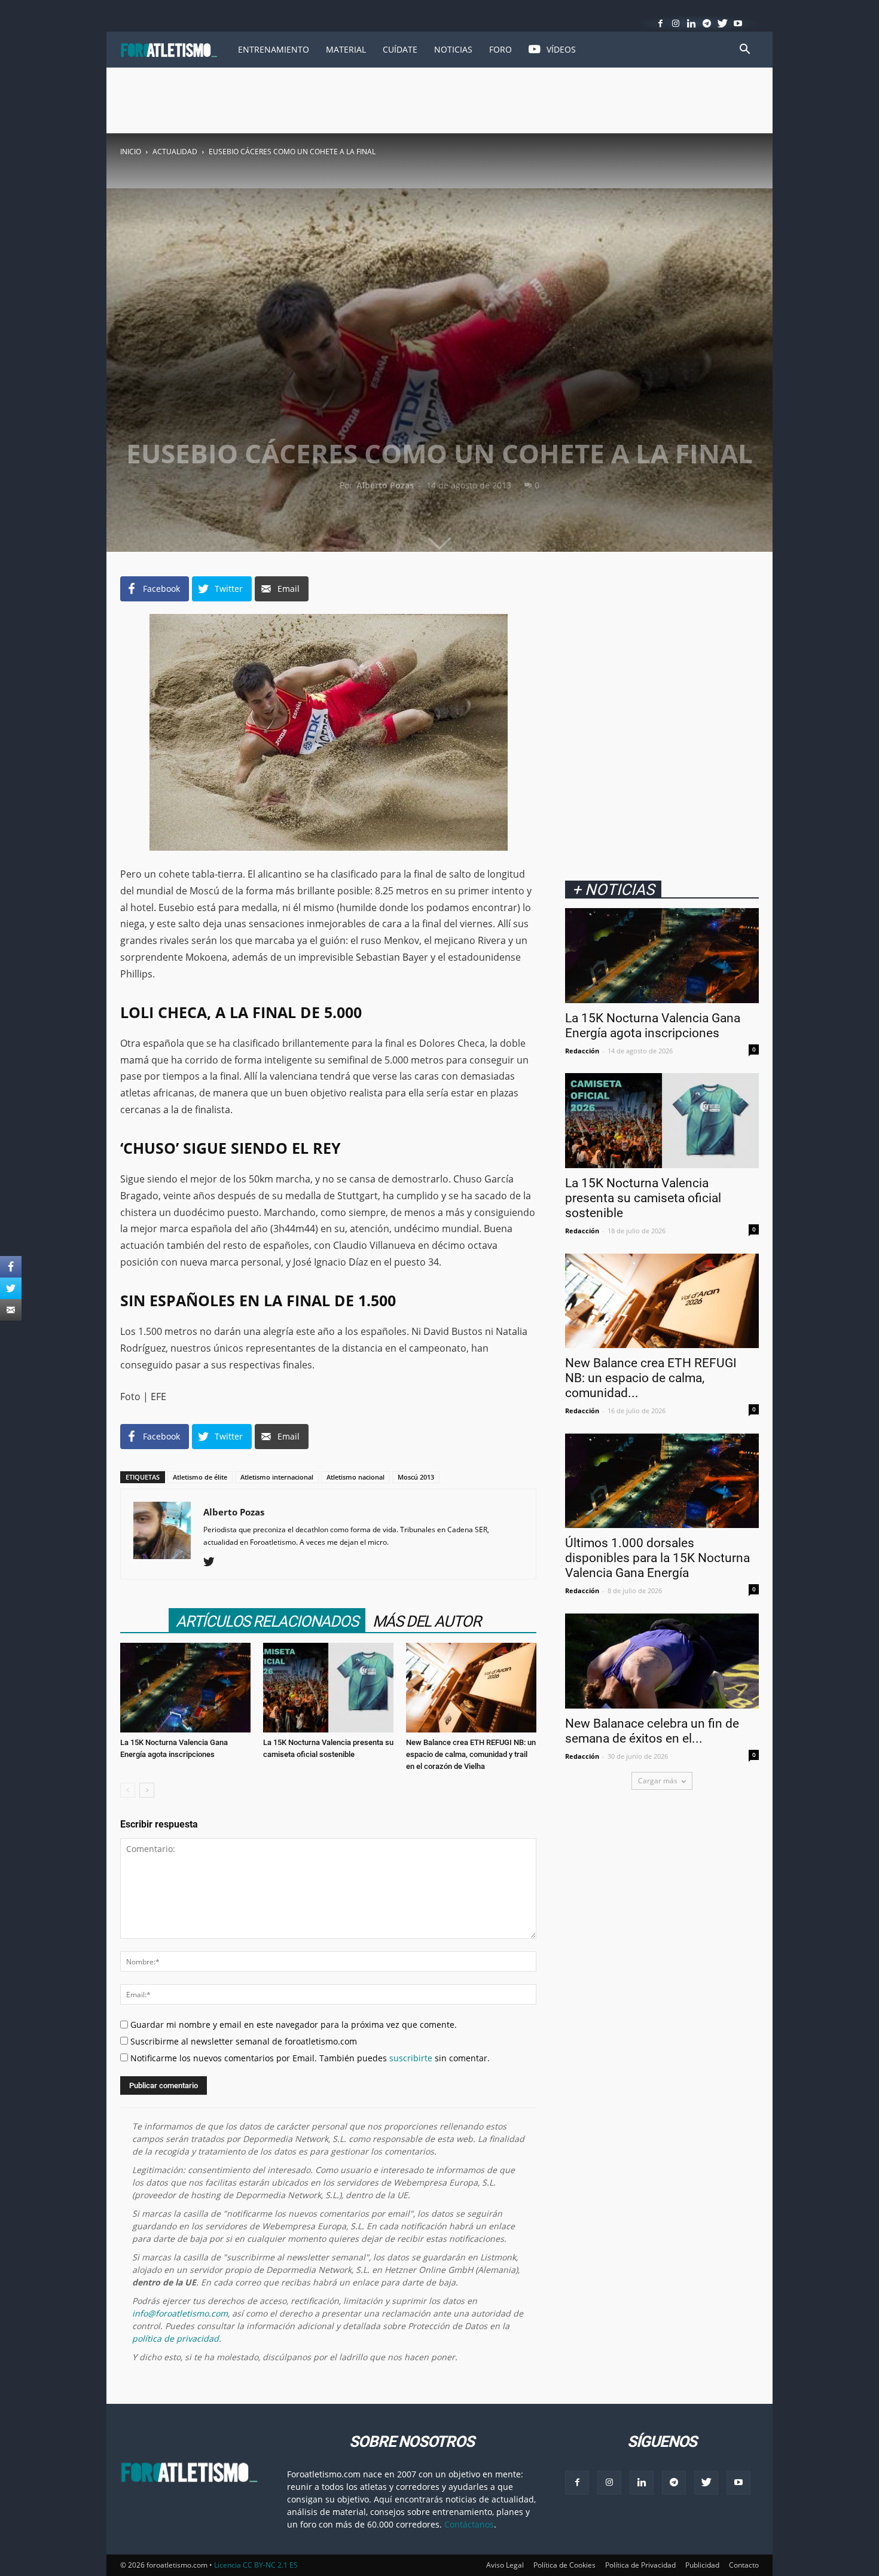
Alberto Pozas (385, 485)
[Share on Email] (11, 1310)
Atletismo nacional (355, 1477)
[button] (744, 51)
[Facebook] (660, 23)
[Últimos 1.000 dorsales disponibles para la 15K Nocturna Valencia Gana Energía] (662, 1481)
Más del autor (427, 1621)
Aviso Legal (505, 2565)
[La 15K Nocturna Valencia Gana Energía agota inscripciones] (185, 1688)
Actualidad (175, 152)
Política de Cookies (564, 2565)
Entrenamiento (274, 49)
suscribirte (411, 2058)
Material (346, 49)
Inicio (131, 152)
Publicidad (702, 2565)
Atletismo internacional (277, 1477)
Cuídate (400, 49)
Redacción (582, 1051)
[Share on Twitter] (11, 1288)
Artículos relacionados (267, 1621)
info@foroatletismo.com (180, 2313)
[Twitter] (723, 23)
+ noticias (613, 889)
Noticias (453, 49)
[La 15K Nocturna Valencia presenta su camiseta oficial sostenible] (328, 1688)
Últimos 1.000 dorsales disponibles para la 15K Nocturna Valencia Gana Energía (657, 1558)
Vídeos (561, 49)
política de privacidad (176, 2338)
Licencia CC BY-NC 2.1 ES (256, 2565)
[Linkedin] (692, 23)
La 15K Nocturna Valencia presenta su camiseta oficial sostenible (643, 1198)
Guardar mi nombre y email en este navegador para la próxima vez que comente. (292, 2025)
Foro (500, 49)
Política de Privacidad (640, 2565)
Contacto (744, 2565)
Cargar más (658, 1781)
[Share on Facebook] (11, 1267)
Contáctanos (469, 2524)
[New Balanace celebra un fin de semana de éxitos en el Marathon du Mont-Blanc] (662, 1661)
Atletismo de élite (200, 1477)
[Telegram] (707, 23)
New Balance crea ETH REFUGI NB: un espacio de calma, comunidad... (651, 1378)
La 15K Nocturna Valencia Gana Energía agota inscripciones (653, 1026)
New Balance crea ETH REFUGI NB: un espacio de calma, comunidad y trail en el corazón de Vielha (471, 1754)
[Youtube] (738, 23)
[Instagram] (676, 23)
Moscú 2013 (416, 1477)
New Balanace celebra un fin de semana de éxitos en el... (652, 1731)
